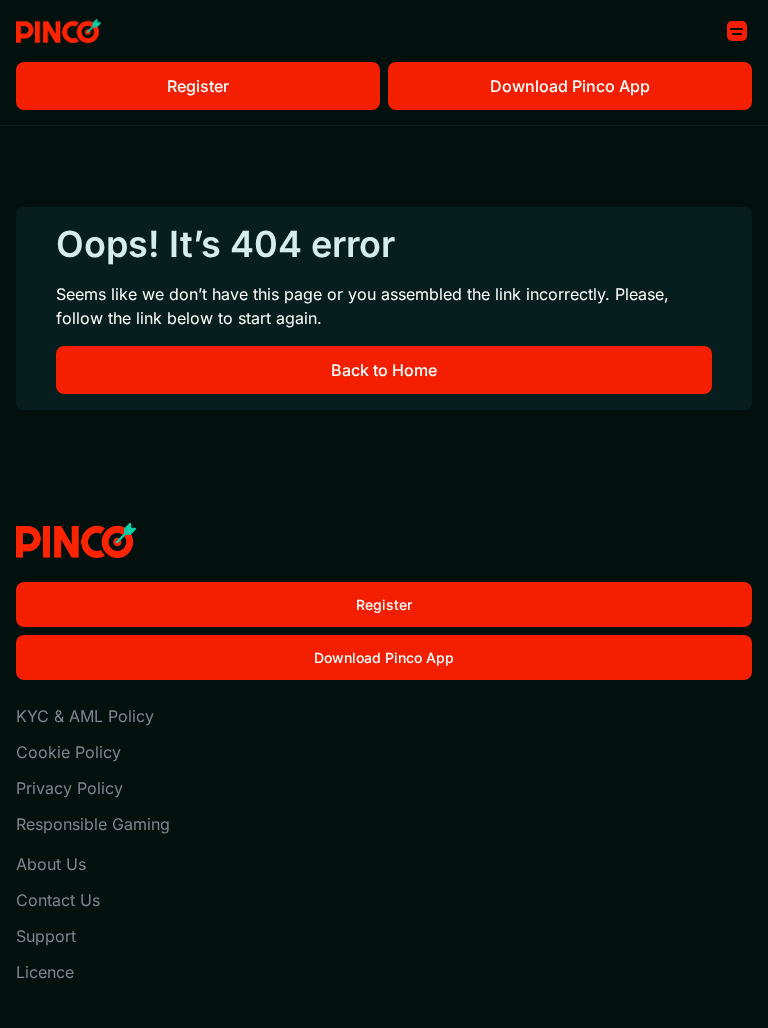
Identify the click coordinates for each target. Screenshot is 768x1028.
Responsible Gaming (93, 824)
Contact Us (58, 900)
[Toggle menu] (737, 31)
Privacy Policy (69, 788)
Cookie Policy (68, 752)
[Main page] (58, 31)
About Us (51, 864)
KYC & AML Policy (85, 716)
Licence (45, 972)
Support (46, 936)
